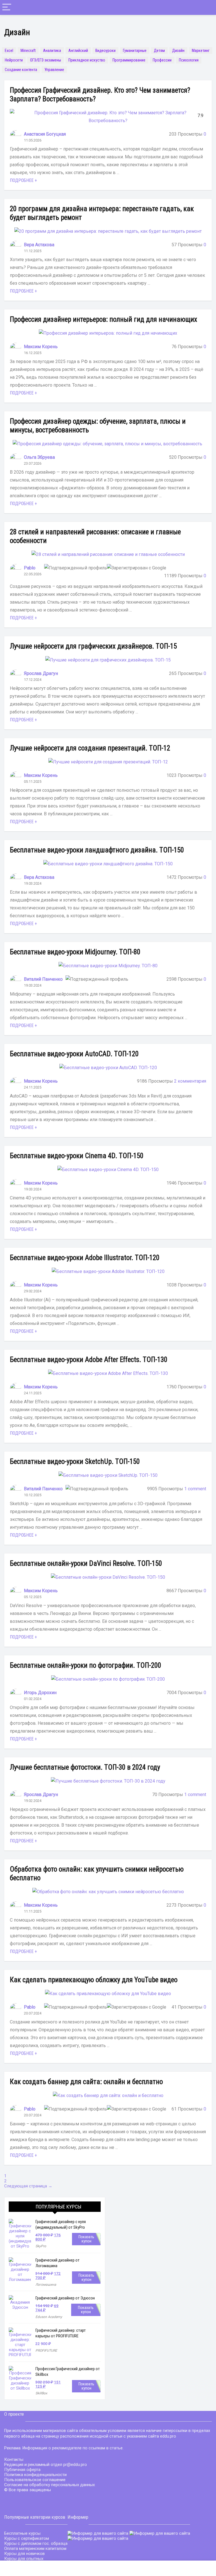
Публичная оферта (22, 2470)
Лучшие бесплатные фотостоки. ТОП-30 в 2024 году (85, 1767)
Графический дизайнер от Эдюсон (65, 2298)
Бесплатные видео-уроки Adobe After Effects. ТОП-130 (89, 1360)
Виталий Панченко (43, 979)
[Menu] (7, 7)
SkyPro (41, 2246)
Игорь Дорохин (40, 1693)
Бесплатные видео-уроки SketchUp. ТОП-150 (75, 1462)
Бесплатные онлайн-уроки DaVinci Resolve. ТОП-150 (86, 1563)
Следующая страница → (28, 2186)
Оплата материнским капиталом (35, 2548)
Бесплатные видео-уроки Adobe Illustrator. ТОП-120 (85, 1258)
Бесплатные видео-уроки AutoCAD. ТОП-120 (74, 1054)
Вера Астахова (39, 245)
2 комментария (190, 1081)
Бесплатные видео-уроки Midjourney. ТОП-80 (75, 952)
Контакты (14, 2459)
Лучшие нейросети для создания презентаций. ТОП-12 (90, 748)
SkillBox (41, 2393)
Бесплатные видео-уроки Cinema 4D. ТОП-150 (77, 1156)
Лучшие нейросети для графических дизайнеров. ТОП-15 (93, 646)
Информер (78, 2517)
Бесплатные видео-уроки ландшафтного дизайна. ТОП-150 (97, 850)
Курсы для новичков (24, 2554)
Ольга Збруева (39, 457)
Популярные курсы (58, 2207)
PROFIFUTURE (46, 2351)
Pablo (30, 568)
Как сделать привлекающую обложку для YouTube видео (94, 1980)
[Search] (207, 7)
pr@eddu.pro (75, 2465)
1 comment (195, 1489)
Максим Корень (41, 347)
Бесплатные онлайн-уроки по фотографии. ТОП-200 (85, 1665)
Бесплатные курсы (22, 2533)
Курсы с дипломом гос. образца (36, 2543)
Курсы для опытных (24, 2559)
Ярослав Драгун (41, 673)
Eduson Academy (49, 2317)
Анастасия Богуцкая (45, 134)
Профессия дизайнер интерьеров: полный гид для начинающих (103, 319)
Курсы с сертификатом (27, 2538)
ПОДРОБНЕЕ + (23, 180)
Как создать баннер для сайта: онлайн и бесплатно (86, 2082)
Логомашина (46, 2285)
